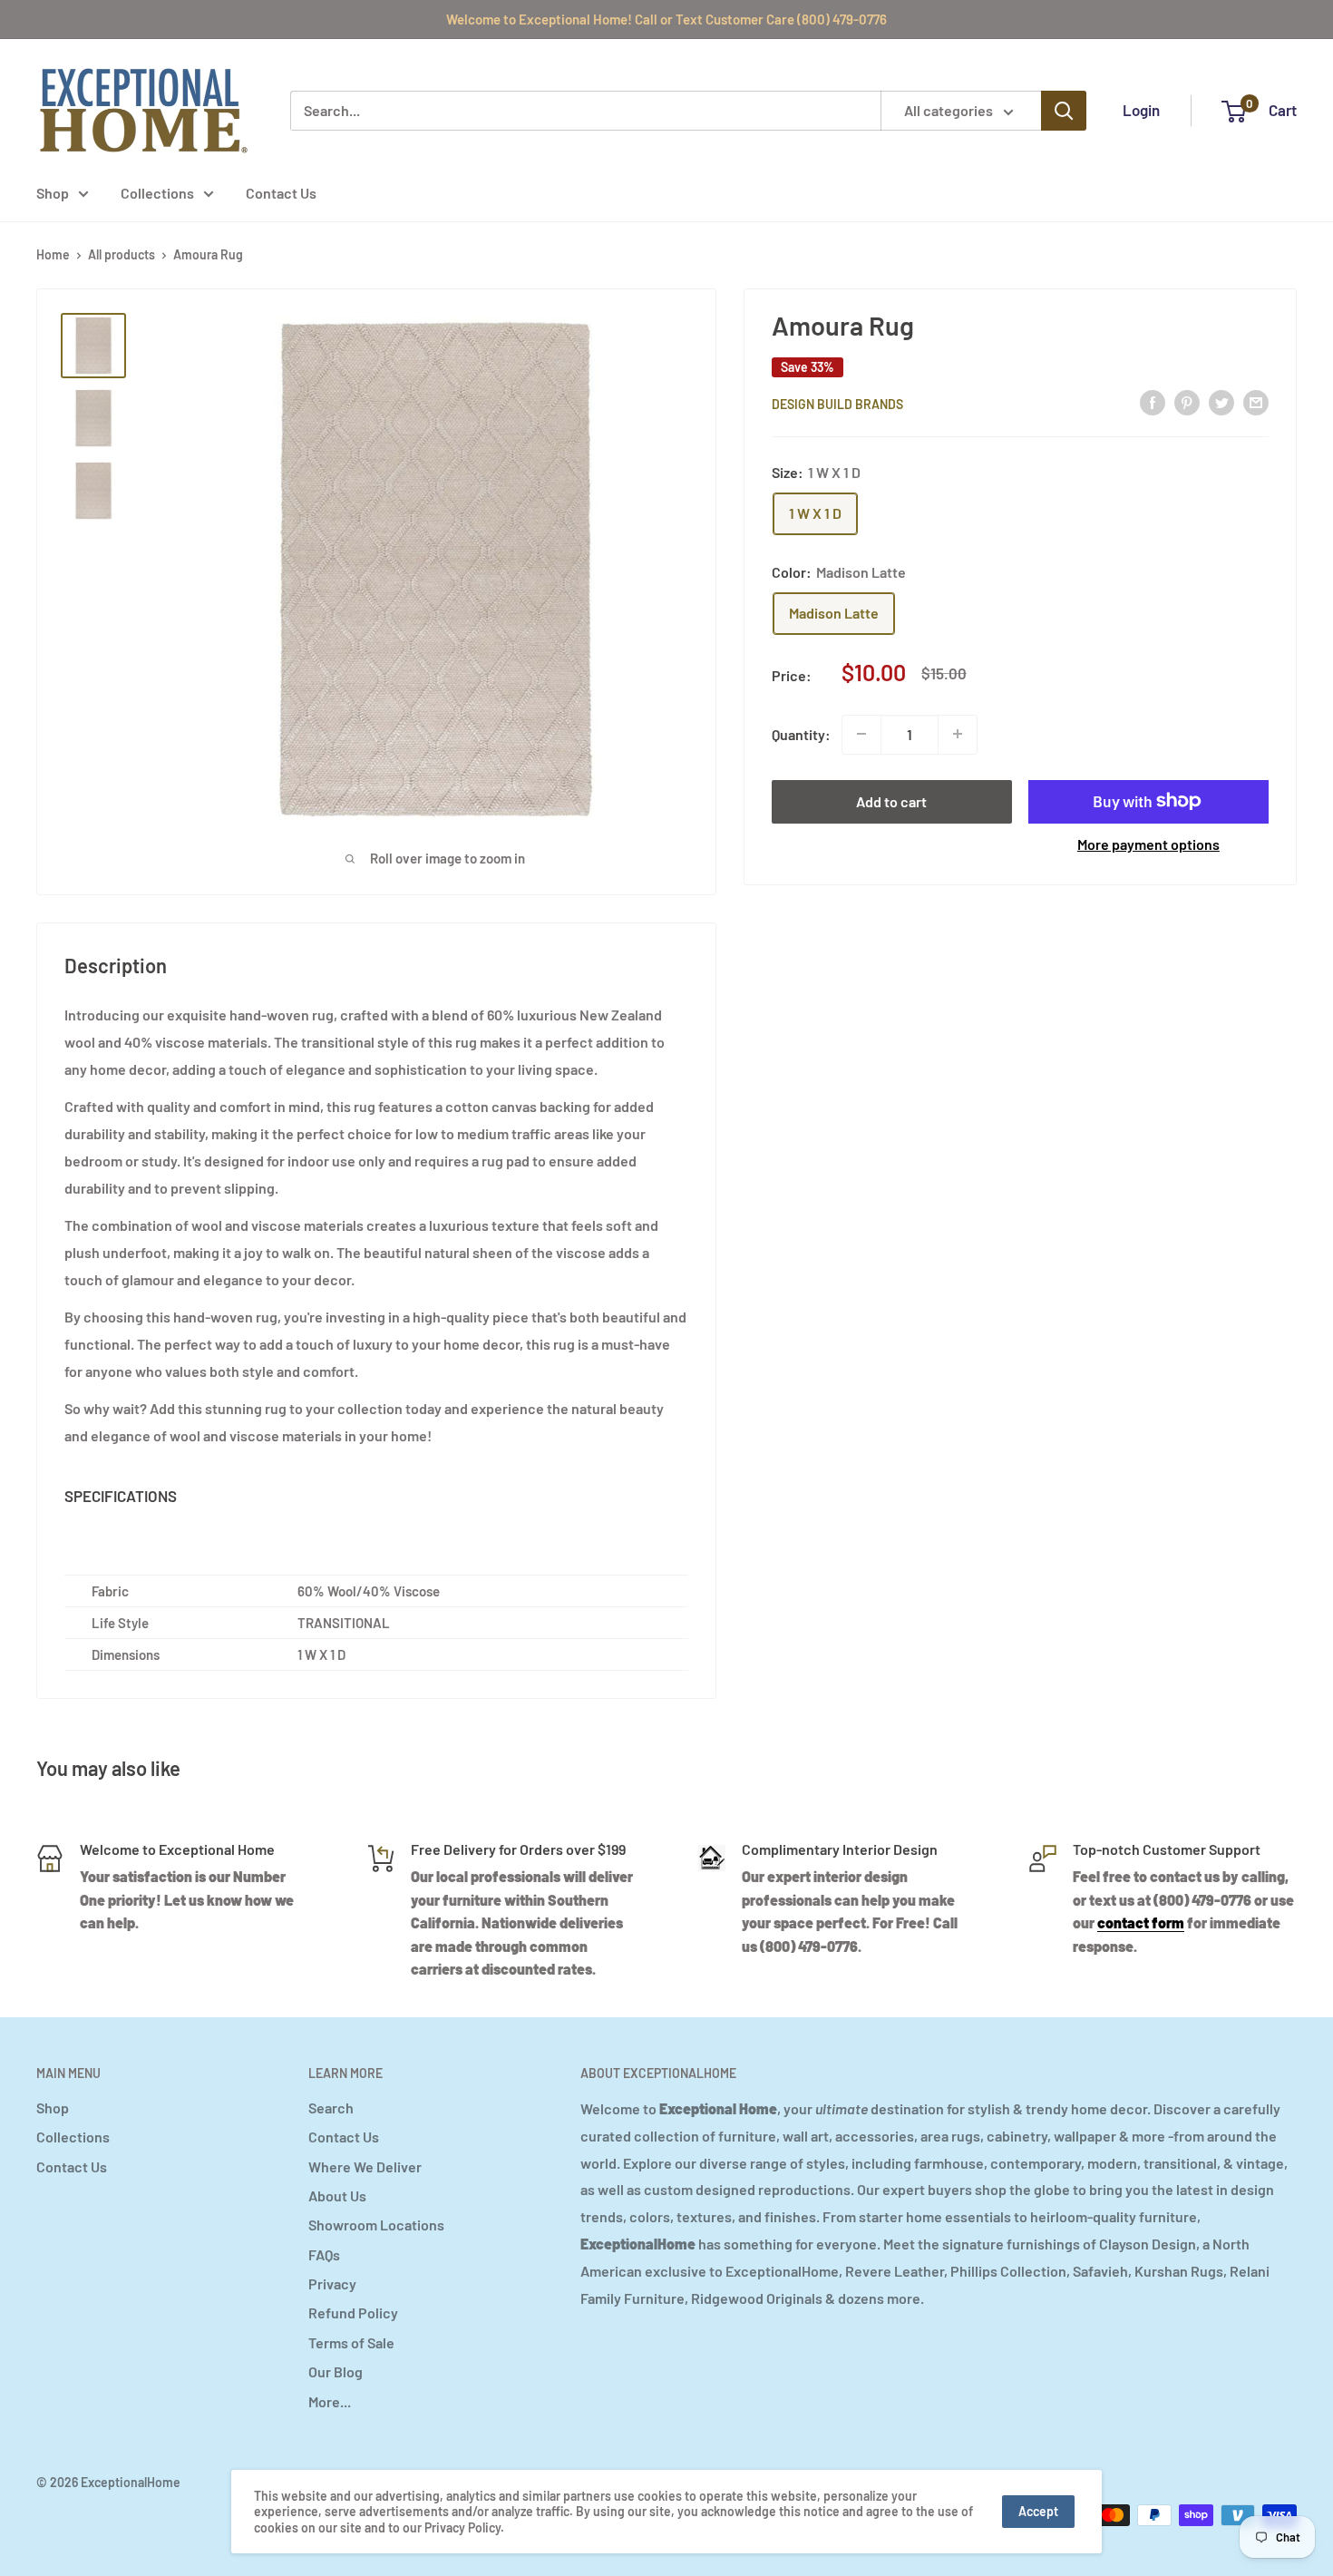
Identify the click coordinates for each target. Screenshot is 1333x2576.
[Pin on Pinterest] (1187, 401)
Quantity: (801, 733)
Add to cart (891, 800)
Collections (157, 193)
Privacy (332, 2283)
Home (53, 254)
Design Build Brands (837, 403)
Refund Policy (353, 2313)
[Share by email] (1256, 401)
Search (331, 2108)
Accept (1038, 2511)
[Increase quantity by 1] (958, 734)
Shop (53, 193)
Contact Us (281, 193)
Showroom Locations (376, 2225)
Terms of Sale (351, 2342)
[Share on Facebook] (1153, 401)
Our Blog (336, 2371)
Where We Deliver (365, 2166)
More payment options (1148, 843)
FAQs (324, 2254)
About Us (337, 2195)
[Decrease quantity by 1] (861, 734)
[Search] (1064, 111)
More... (330, 2401)
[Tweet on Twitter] (1221, 401)
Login (1141, 110)
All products (122, 254)
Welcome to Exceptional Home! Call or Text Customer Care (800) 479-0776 (666, 19)
